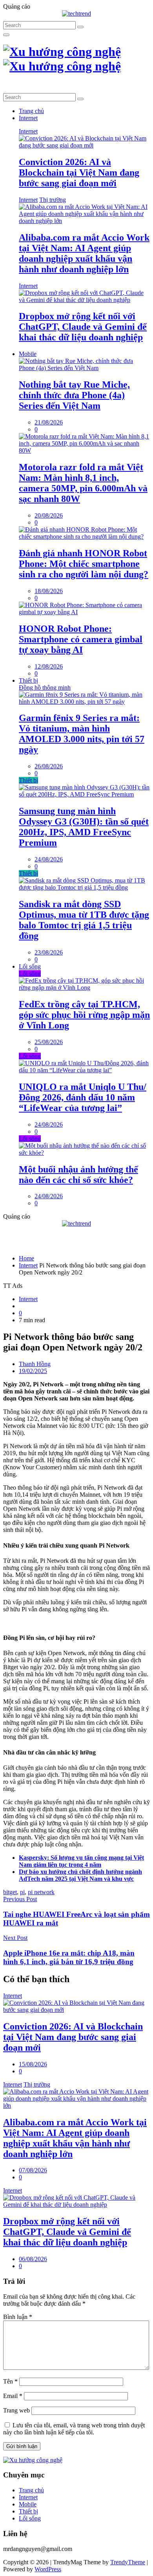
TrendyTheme (128, 2562)
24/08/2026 (49, 859)
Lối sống (30, 966)
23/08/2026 (49, 952)
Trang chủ (31, 111)
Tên (10, 2381)
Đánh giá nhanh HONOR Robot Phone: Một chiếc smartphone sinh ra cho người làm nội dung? (84, 564)
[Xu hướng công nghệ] (62, 59)
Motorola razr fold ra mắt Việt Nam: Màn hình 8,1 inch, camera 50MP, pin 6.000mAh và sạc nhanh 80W (83, 483)
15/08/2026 (33, 2064)
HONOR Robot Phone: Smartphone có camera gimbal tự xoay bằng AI (81, 639)
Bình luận (18, 2317)
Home (26, 1258)
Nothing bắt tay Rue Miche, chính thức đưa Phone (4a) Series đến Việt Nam (74, 395)
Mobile (28, 354)
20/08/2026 (49, 515)
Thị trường (53, 200)
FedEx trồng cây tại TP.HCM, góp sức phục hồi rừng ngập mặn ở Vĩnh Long (84, 1015)
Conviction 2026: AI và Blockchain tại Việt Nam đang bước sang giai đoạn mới (79, 173)
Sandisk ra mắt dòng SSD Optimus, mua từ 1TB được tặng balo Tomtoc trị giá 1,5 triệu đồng (84, 920)
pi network (41, 1892)
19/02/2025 (33, 1371)
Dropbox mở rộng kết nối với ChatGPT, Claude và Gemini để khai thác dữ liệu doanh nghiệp (83, 327)
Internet (28, 118)
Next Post (15, 1938)
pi (22, 1892)
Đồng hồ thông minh (45, 688)
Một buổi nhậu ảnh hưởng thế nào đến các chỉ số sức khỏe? (78, 1175)
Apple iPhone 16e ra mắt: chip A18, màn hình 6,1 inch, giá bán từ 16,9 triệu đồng (69, 1957)
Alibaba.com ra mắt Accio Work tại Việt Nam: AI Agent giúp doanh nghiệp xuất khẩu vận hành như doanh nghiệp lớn (84, 253)
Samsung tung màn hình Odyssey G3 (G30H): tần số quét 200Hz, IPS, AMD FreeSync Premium (84, 827)
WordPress (48, 2569)
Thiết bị (28, 680)
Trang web (16, 2410)
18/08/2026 (49, 591)
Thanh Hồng (35, 1364)
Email (13, 2396)
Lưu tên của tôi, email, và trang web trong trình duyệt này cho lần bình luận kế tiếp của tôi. (74, 2429)
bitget (10, 1892)
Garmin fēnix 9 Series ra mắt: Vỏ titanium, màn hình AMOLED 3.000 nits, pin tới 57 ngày (82, 734)
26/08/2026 (49, 766)
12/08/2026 (49, 666)
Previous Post (20, 1899)
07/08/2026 (33, 2170)
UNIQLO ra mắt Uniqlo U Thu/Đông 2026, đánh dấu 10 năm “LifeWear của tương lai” (83, 1097)
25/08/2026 (49, 1042)
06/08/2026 (33, 2259)
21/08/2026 (49, 422)
